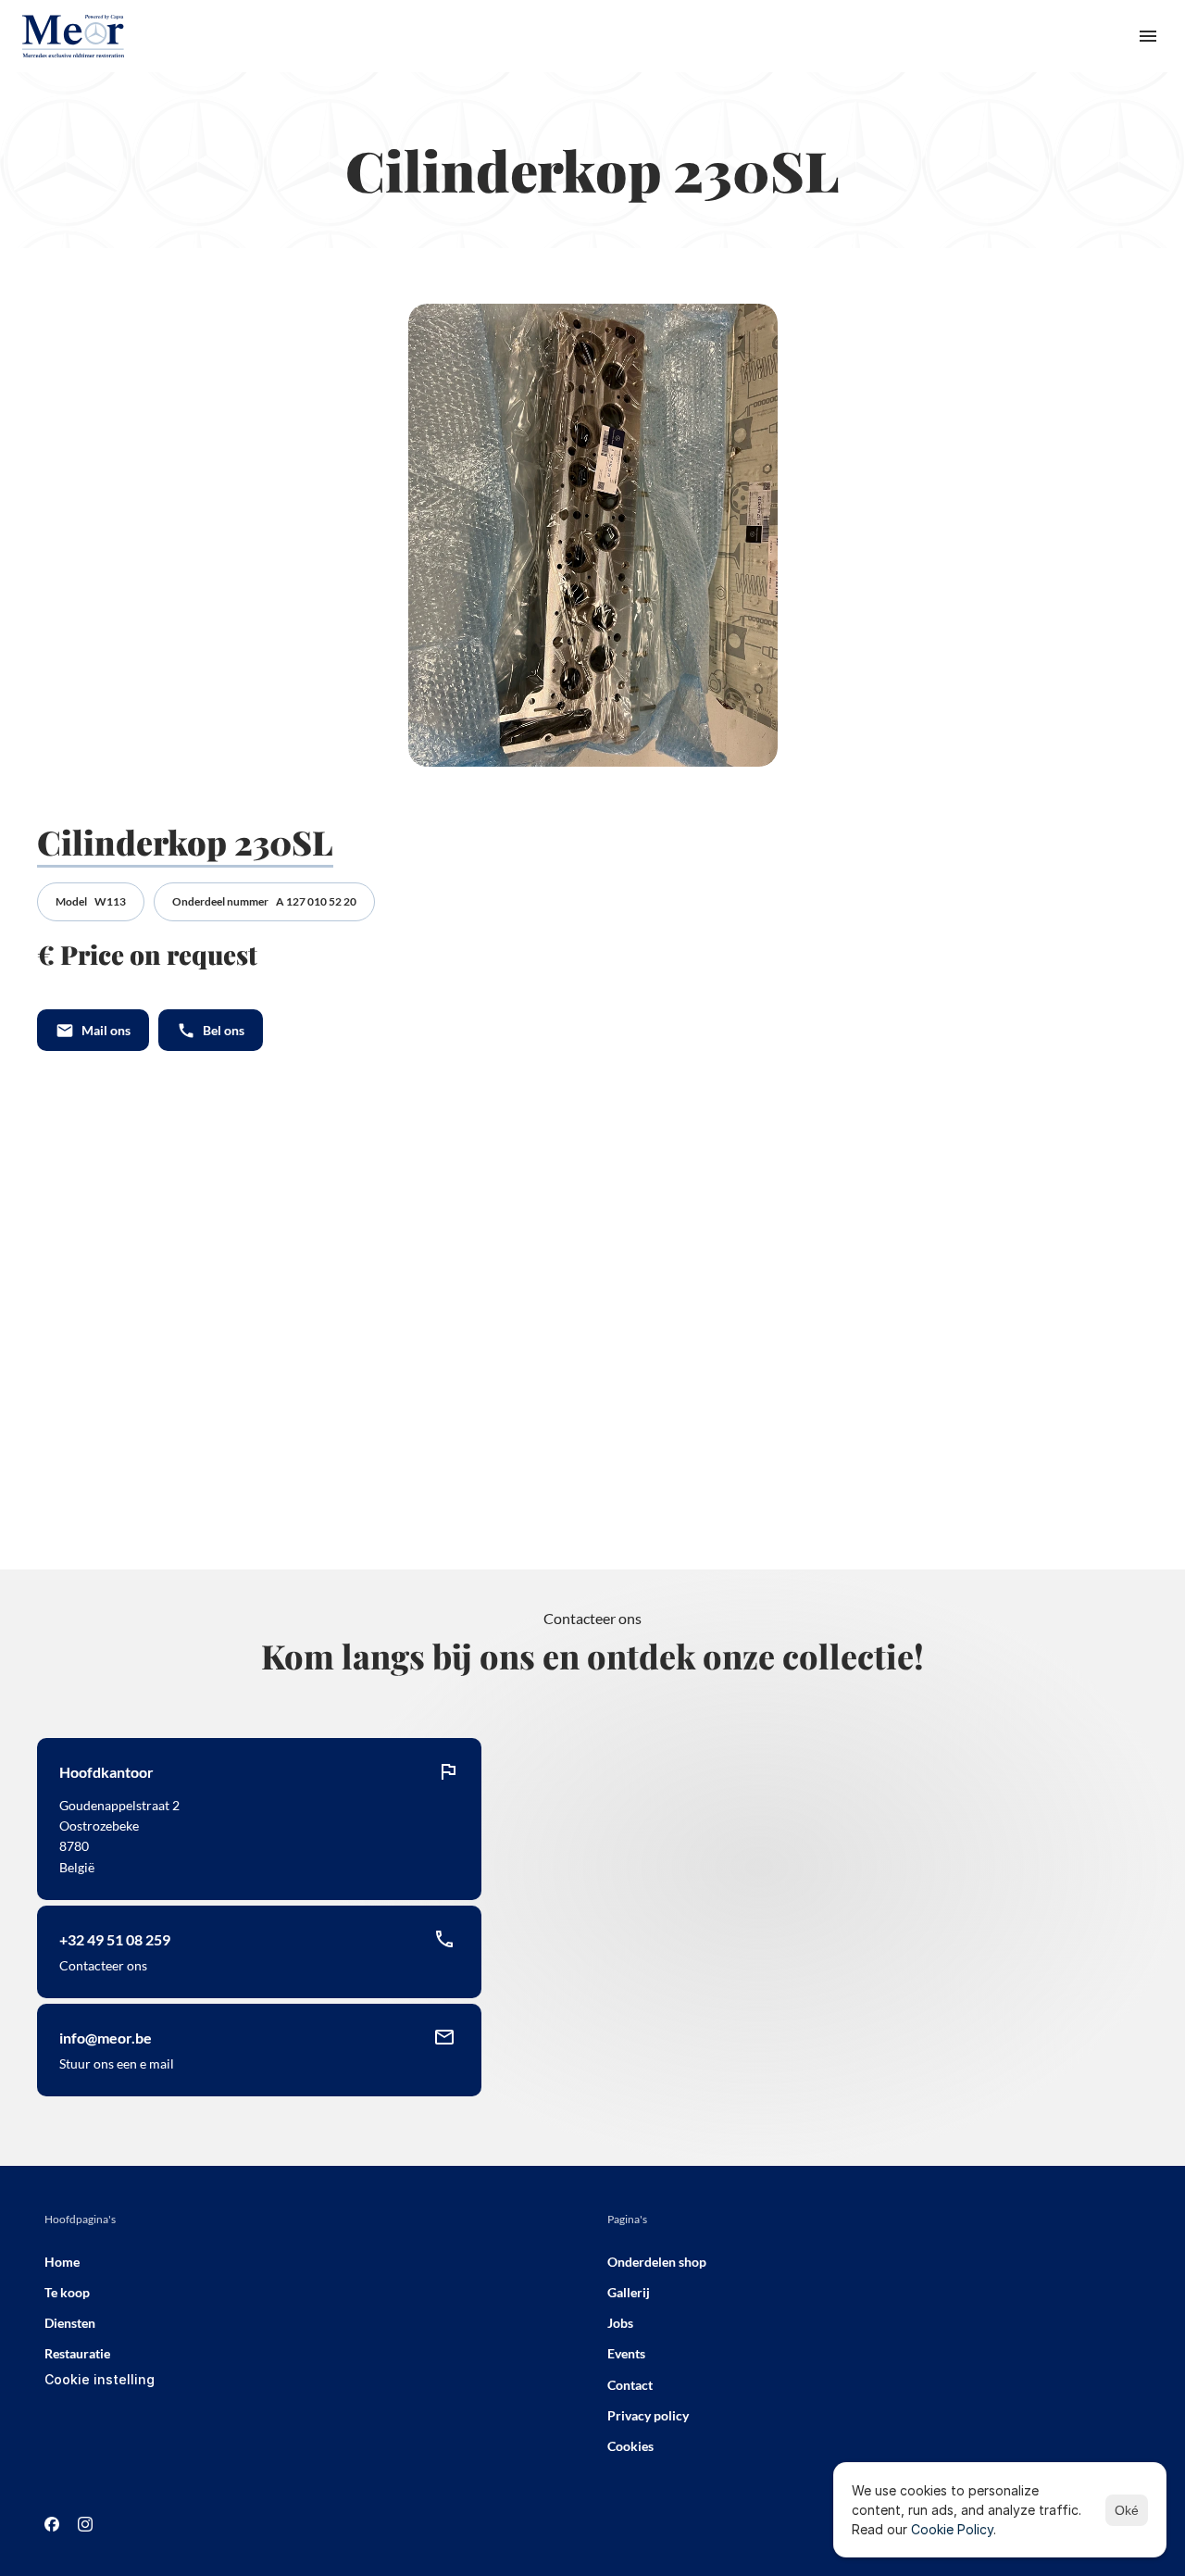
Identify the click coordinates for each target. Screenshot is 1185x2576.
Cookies (630, 2446)
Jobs (620, 2323)
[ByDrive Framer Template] (73, 36)
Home (62, 2262)
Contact (630, 2385)
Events (626, 2353)
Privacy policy (648, 2415)
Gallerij (629, 2292)
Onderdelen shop (657, 2262)
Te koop (67, 2292)
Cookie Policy (952, 2529)
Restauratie (77, 2353)
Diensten (70, 2323)
